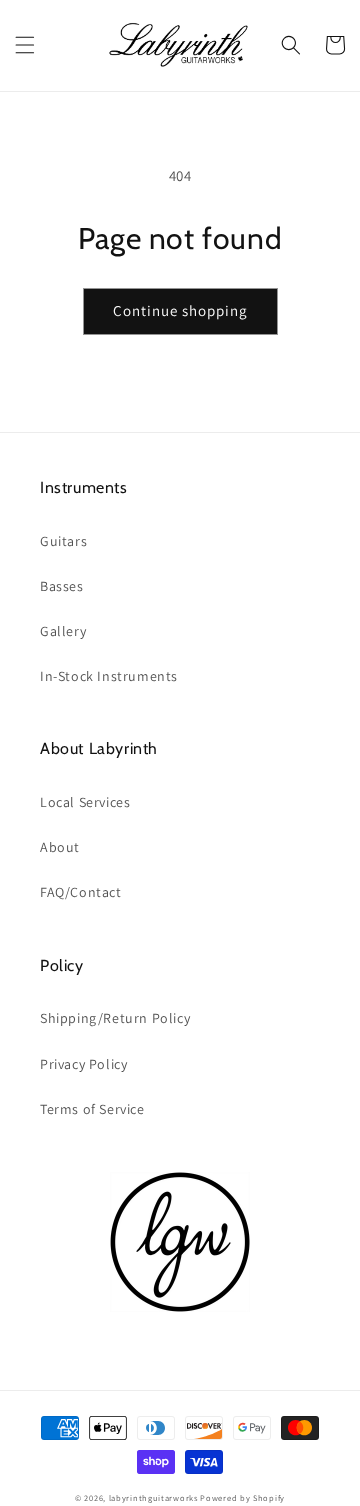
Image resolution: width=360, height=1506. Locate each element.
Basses (62, 586)
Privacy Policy (83, 1064)
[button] (25, 45)
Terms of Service (92, 1109)
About (60, 847)
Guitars (63, 541)
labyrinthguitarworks (153, 1497)
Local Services (85, 802)
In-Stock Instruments (109, 676)
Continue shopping (180, 310)
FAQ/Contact (81, 892)
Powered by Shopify (242, 1497)
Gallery (63, 631)
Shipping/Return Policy (115, 1018)
